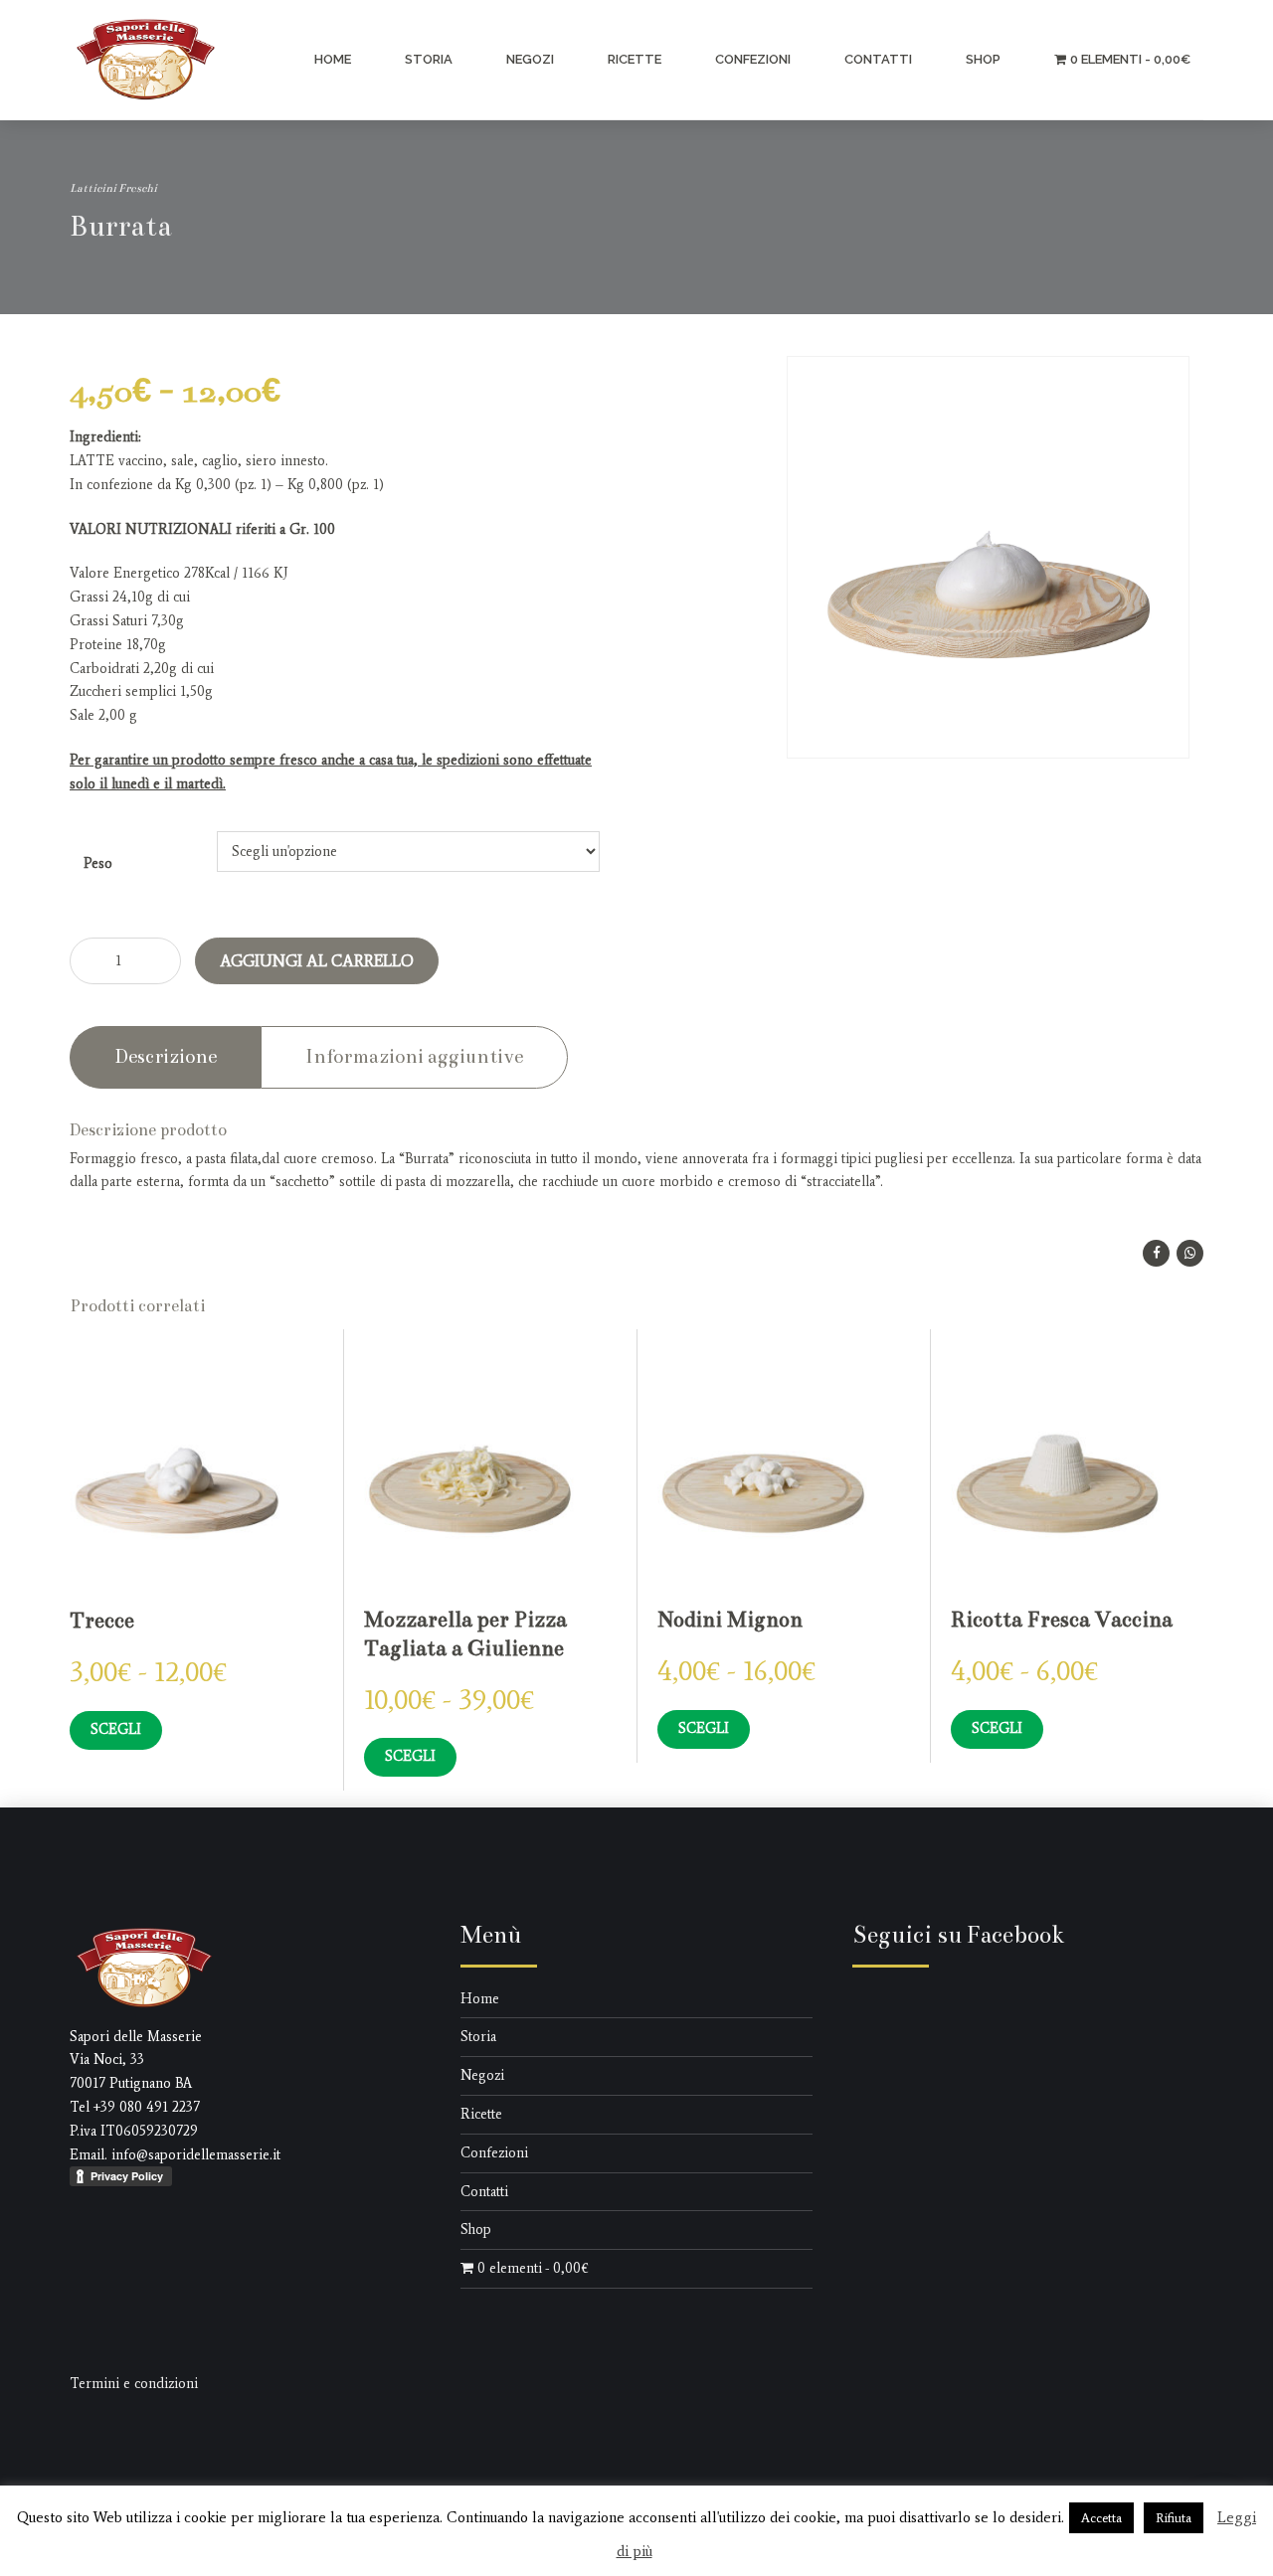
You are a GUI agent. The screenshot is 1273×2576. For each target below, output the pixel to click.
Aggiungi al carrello (317, 961)
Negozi (530, 59)
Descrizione (166, 1056)
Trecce (102, 1621)
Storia (429, 59)
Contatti (878, 59)
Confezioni (753, 59)
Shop (983, 59)
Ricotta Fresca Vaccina (1062, 1620)
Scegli (116, 1729)
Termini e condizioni (134, 2384)
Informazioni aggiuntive (414, 1056)
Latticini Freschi (113, 188)
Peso (98, 863)
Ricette (635, 59)
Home (333, 59)
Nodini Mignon (730, 1620)
